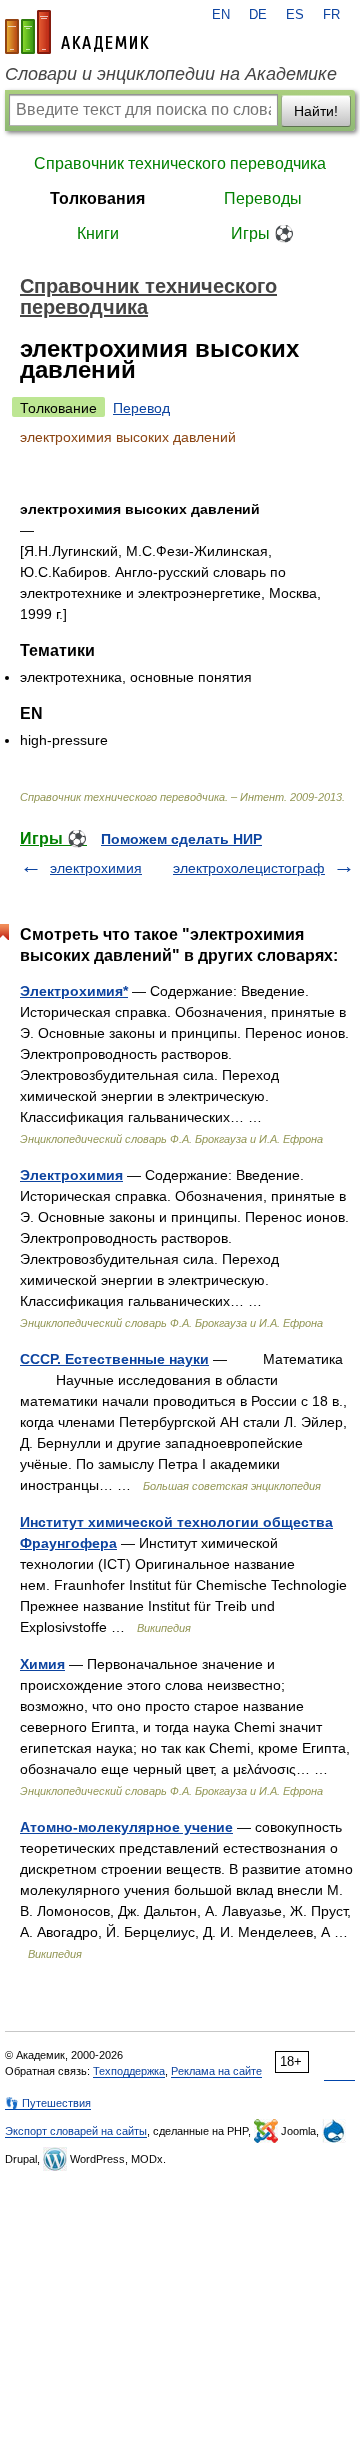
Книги (98, 233)
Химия (42, 1664)
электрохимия (96, 868)
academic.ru (77, 32)
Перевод (141, 408)
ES (295, 15)
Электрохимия (71, 1175)
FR (331, 15)
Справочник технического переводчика (180, 163)
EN (221, 15)
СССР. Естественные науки (114, 1359)
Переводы (263, 198)
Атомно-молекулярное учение (126, 1827)
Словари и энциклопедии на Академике (171, 74)
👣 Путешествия (48, 2103)
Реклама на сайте (216, 2071)
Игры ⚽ (262, 233)
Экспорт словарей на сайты (76, 2131)
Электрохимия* (74, 991)
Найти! (316, 111)
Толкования (97, 198)
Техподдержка (129, 2071)
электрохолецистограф (249, 868)
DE (258, 15)
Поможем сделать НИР (181, 839)
